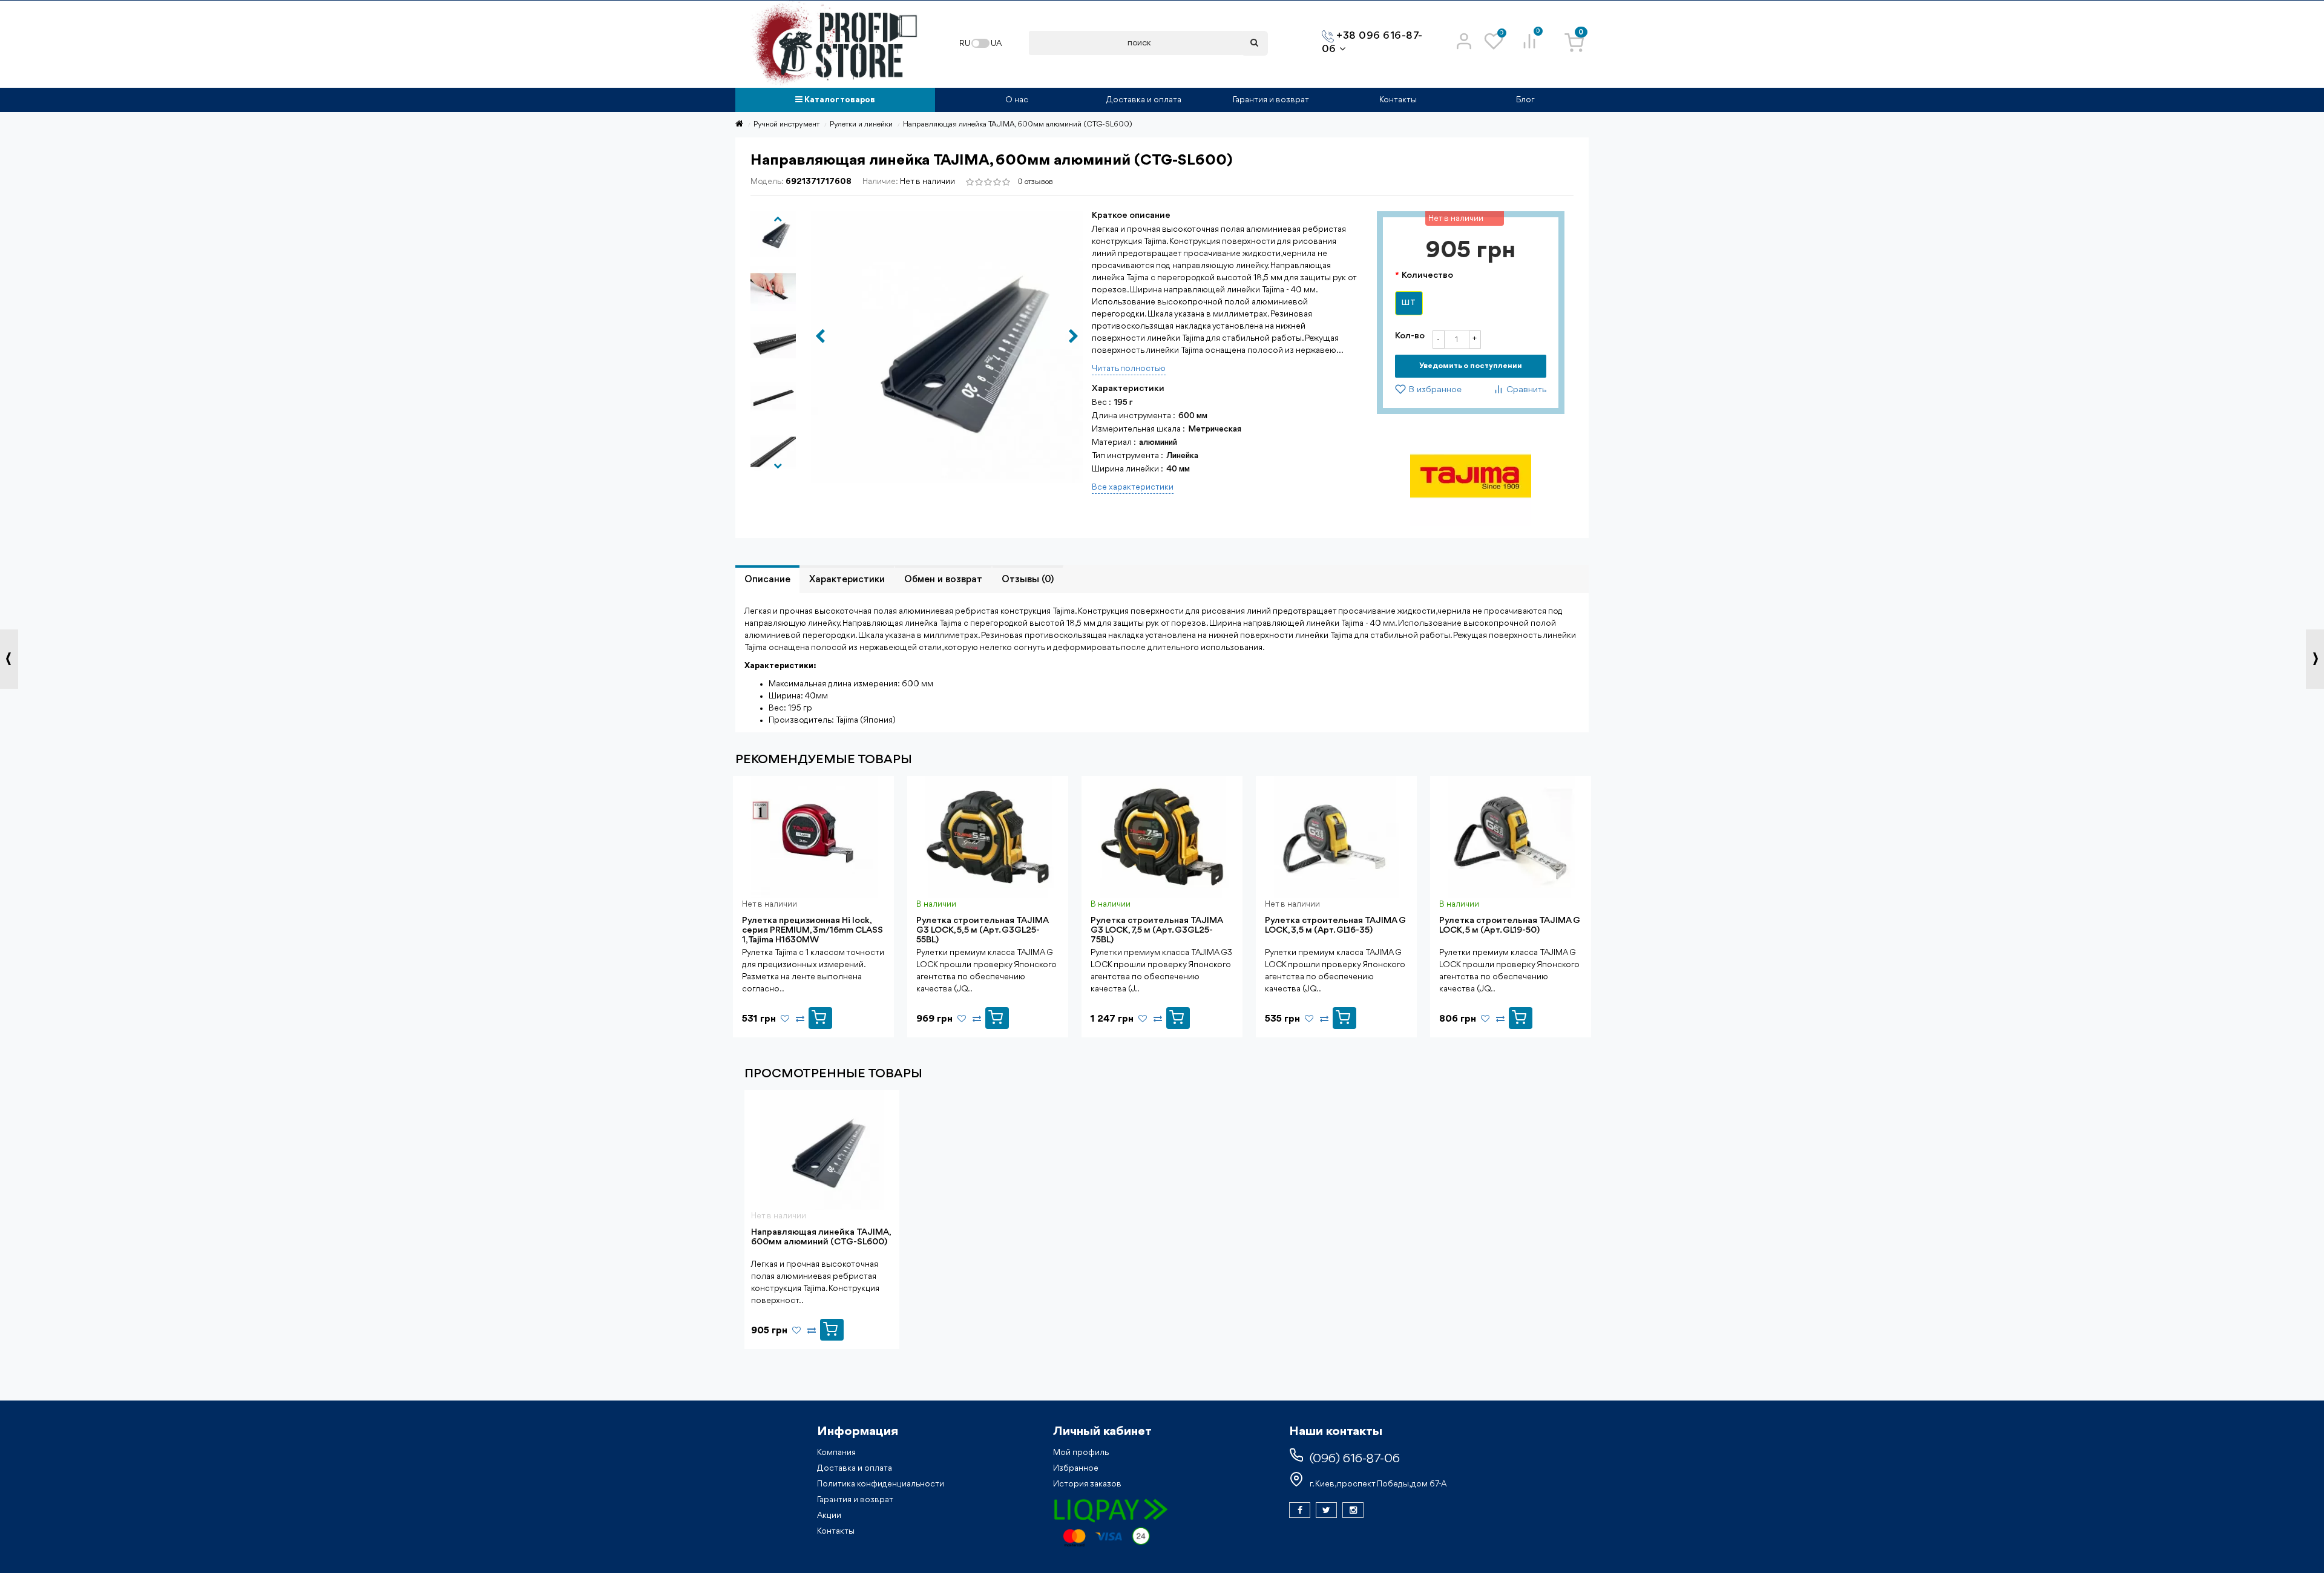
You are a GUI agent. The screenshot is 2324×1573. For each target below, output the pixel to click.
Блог (1525, 100)
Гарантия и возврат (1271, 100)
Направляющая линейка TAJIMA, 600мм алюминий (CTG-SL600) (821, 1237)
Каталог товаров (839, 100)
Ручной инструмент (786, 124)
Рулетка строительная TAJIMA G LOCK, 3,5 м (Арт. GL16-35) (1335, 926)
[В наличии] (997, 1015)
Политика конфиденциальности (881, 1484)
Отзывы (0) (1028, 580)
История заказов (1087, 1484)
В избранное (1434, 391)
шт (1409, 303)
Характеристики (847, 580)
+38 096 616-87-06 (1372, 43)
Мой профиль (1081, 1453)
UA (996, 44)
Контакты (1398, 100)
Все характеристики (1133, 487)
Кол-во (1410, 336)
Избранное (1076, 1468)
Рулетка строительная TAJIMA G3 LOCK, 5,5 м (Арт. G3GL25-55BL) (982, 931)
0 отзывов (1035, 182)
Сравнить (1525, 391)
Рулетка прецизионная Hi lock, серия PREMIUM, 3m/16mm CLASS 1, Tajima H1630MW (812, 931)
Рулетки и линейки (861, 124)
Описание (767, 580)
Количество (1427, 276)
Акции (829, 1516)
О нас (1017, 100)
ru (965, 44)
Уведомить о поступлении (1471, 366)
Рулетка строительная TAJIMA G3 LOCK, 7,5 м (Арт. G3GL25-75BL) (1157, 931)
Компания (836, 1453)
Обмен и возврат (943, 580)
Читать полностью (1129, 369)
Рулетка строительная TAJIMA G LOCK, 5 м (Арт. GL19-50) (1510, 926)
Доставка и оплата (1144, 100)
